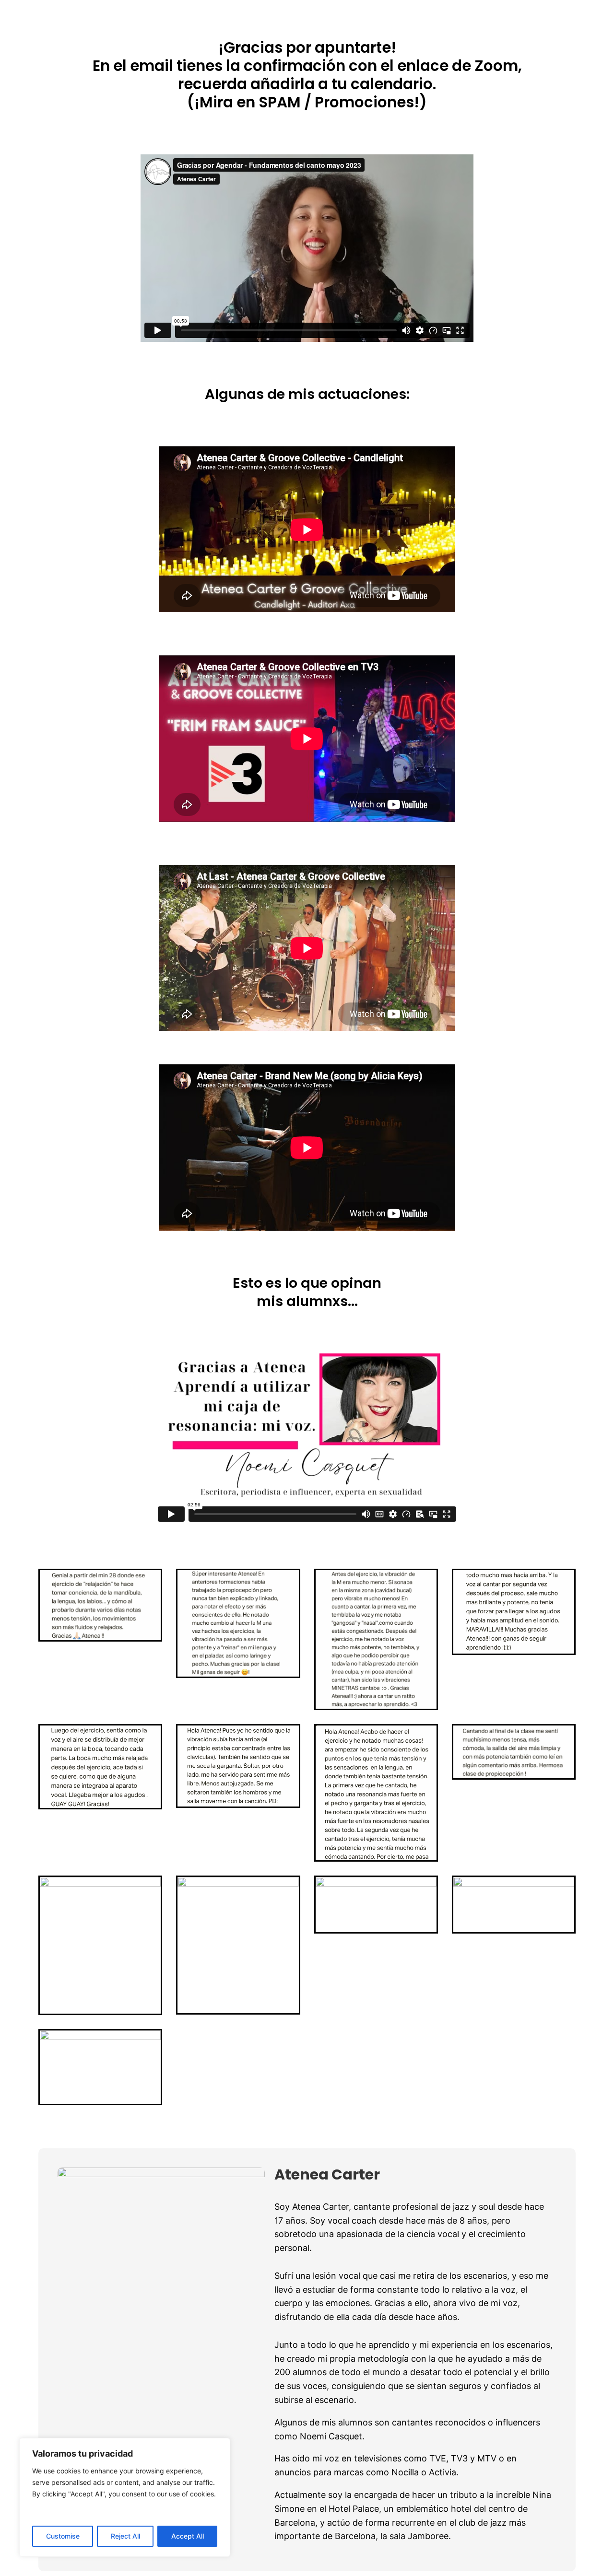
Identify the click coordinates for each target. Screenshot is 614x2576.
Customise (63, 2536)
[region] (125, 2497)
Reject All (125, 2536)
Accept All (188, 2536)
